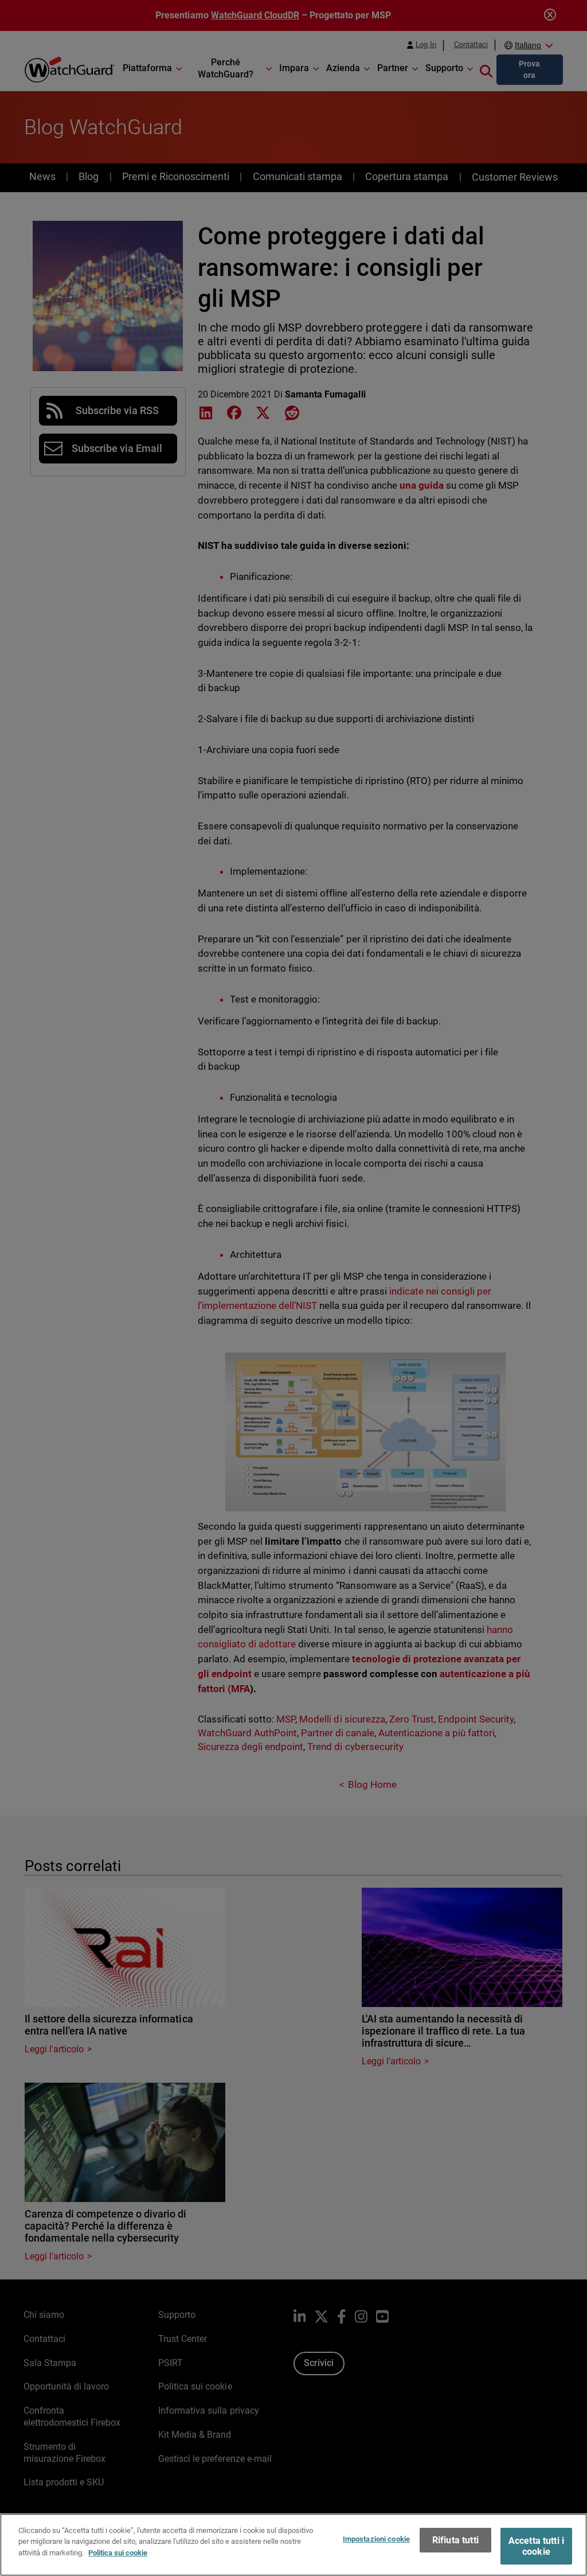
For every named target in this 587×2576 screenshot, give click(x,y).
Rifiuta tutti (455, 2540)
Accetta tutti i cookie (536, 2546)
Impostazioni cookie (376, 2539)
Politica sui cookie (118, 2553)
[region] (293, 2545)
